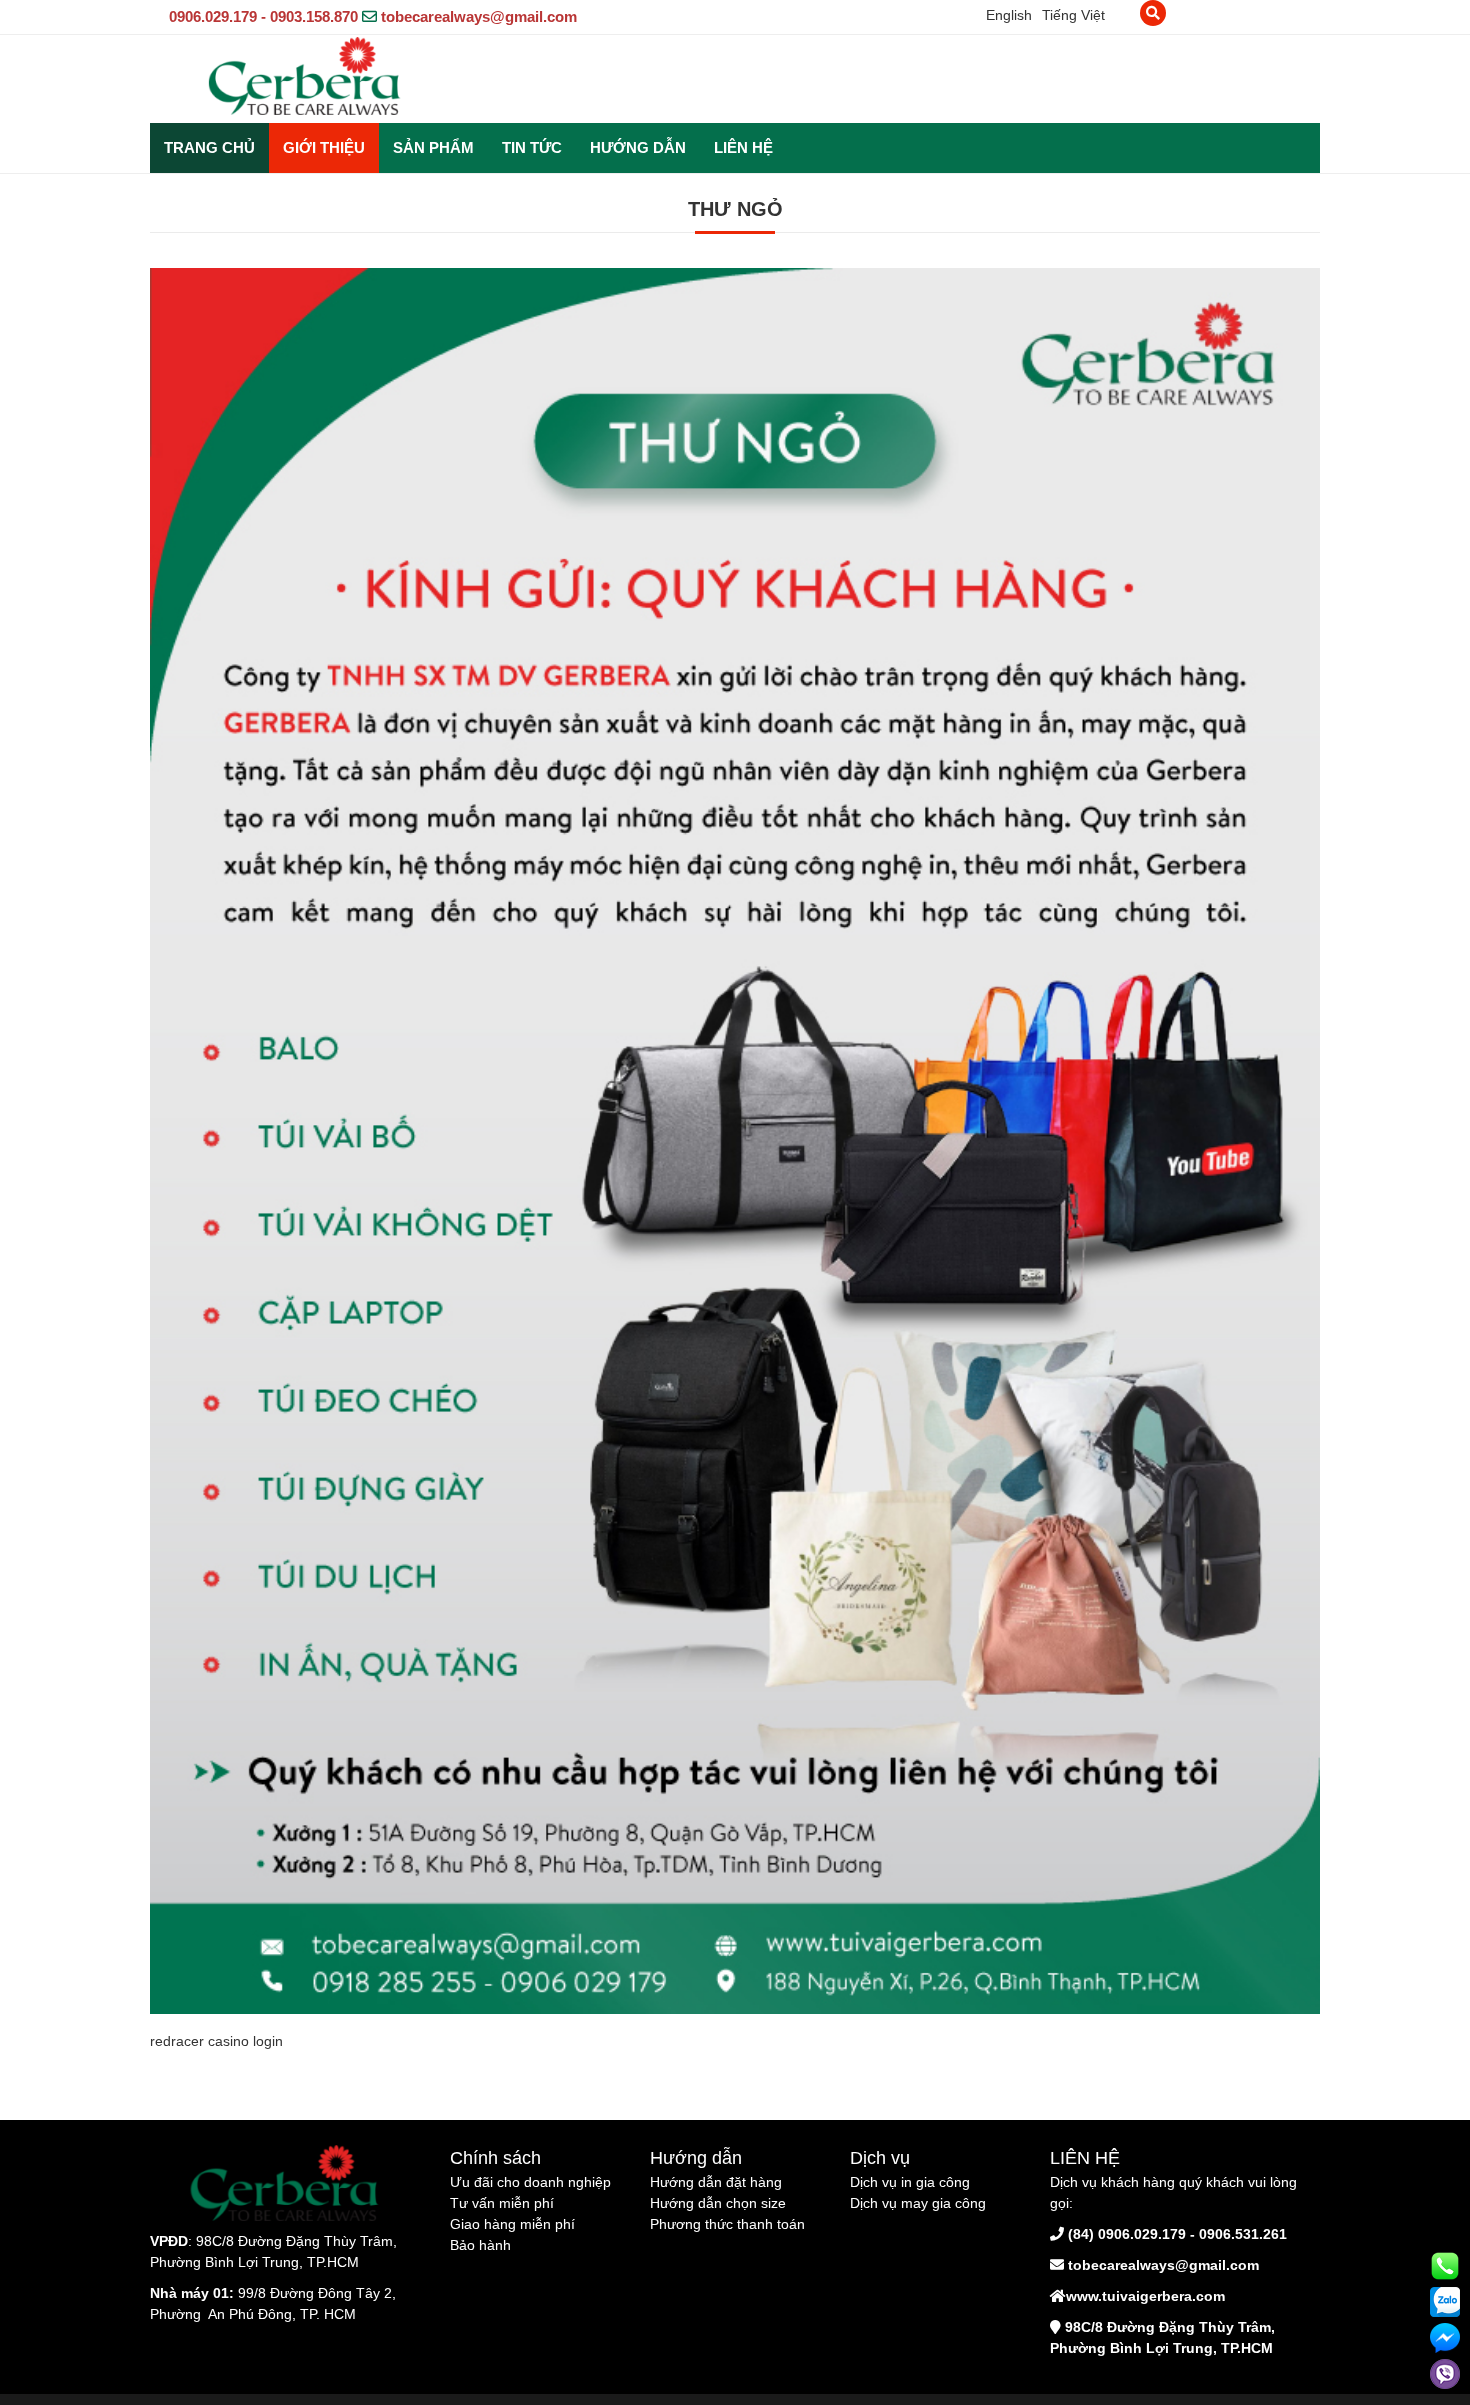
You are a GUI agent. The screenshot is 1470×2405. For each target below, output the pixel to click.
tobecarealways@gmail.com (479, 16)
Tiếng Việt (1073, 15)
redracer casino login (216, 2041)
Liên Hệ (743, 147)
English (1009, 15)
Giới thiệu (324, 147)
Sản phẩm (433, 147)
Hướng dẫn (638, 147)
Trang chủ (209, 147)
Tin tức (532, 147)
